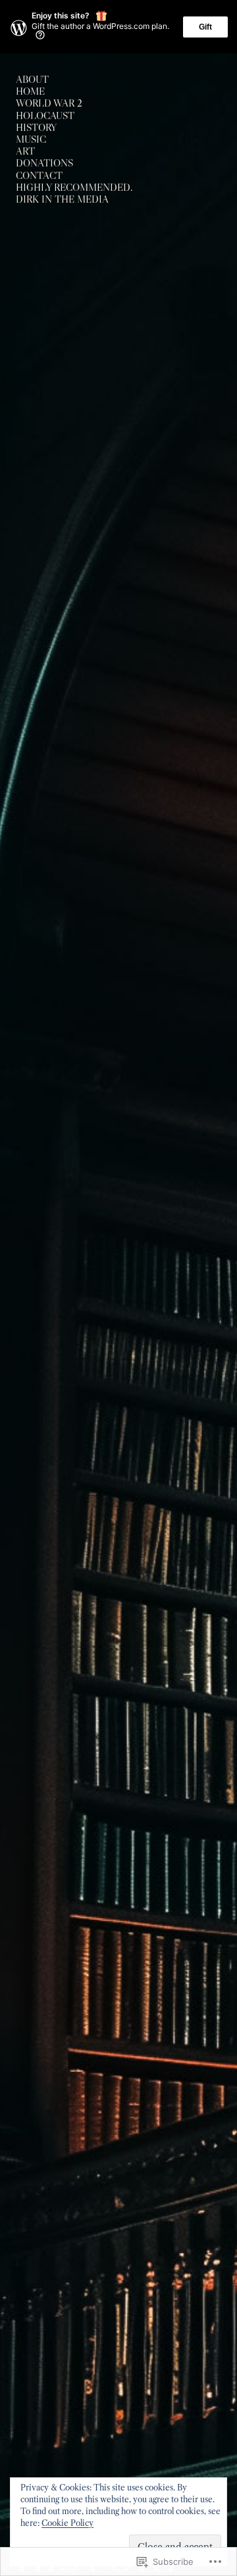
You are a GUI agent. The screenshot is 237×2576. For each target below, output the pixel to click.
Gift (205, 27)
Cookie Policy (67, 2523)
